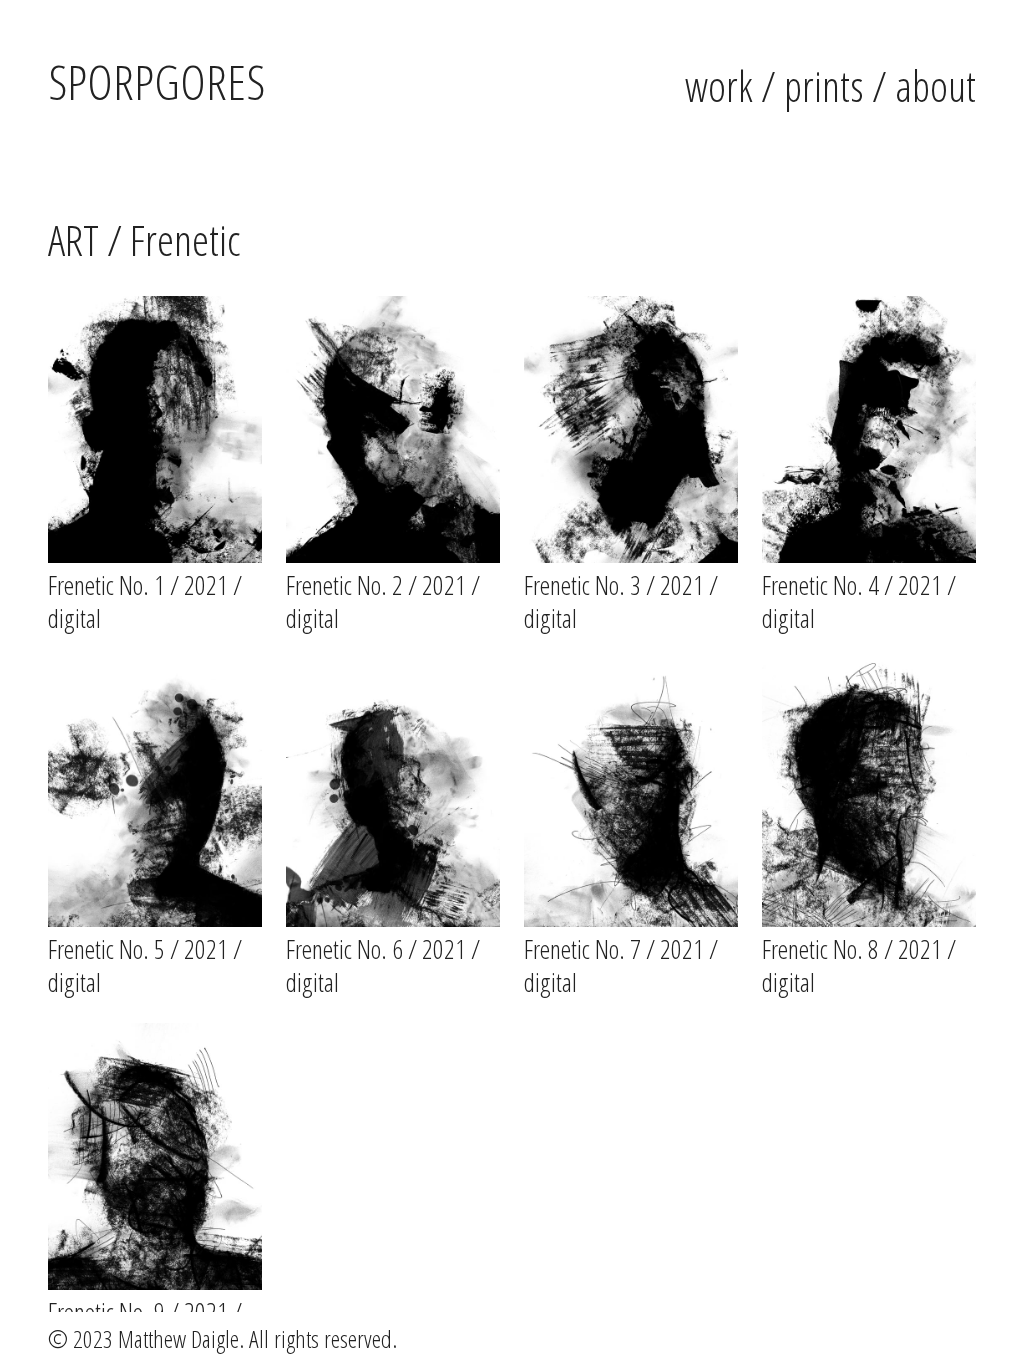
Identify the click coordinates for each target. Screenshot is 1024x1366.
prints (824, 85)
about (935, 85)
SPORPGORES (156, 81)
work (719, 85)
